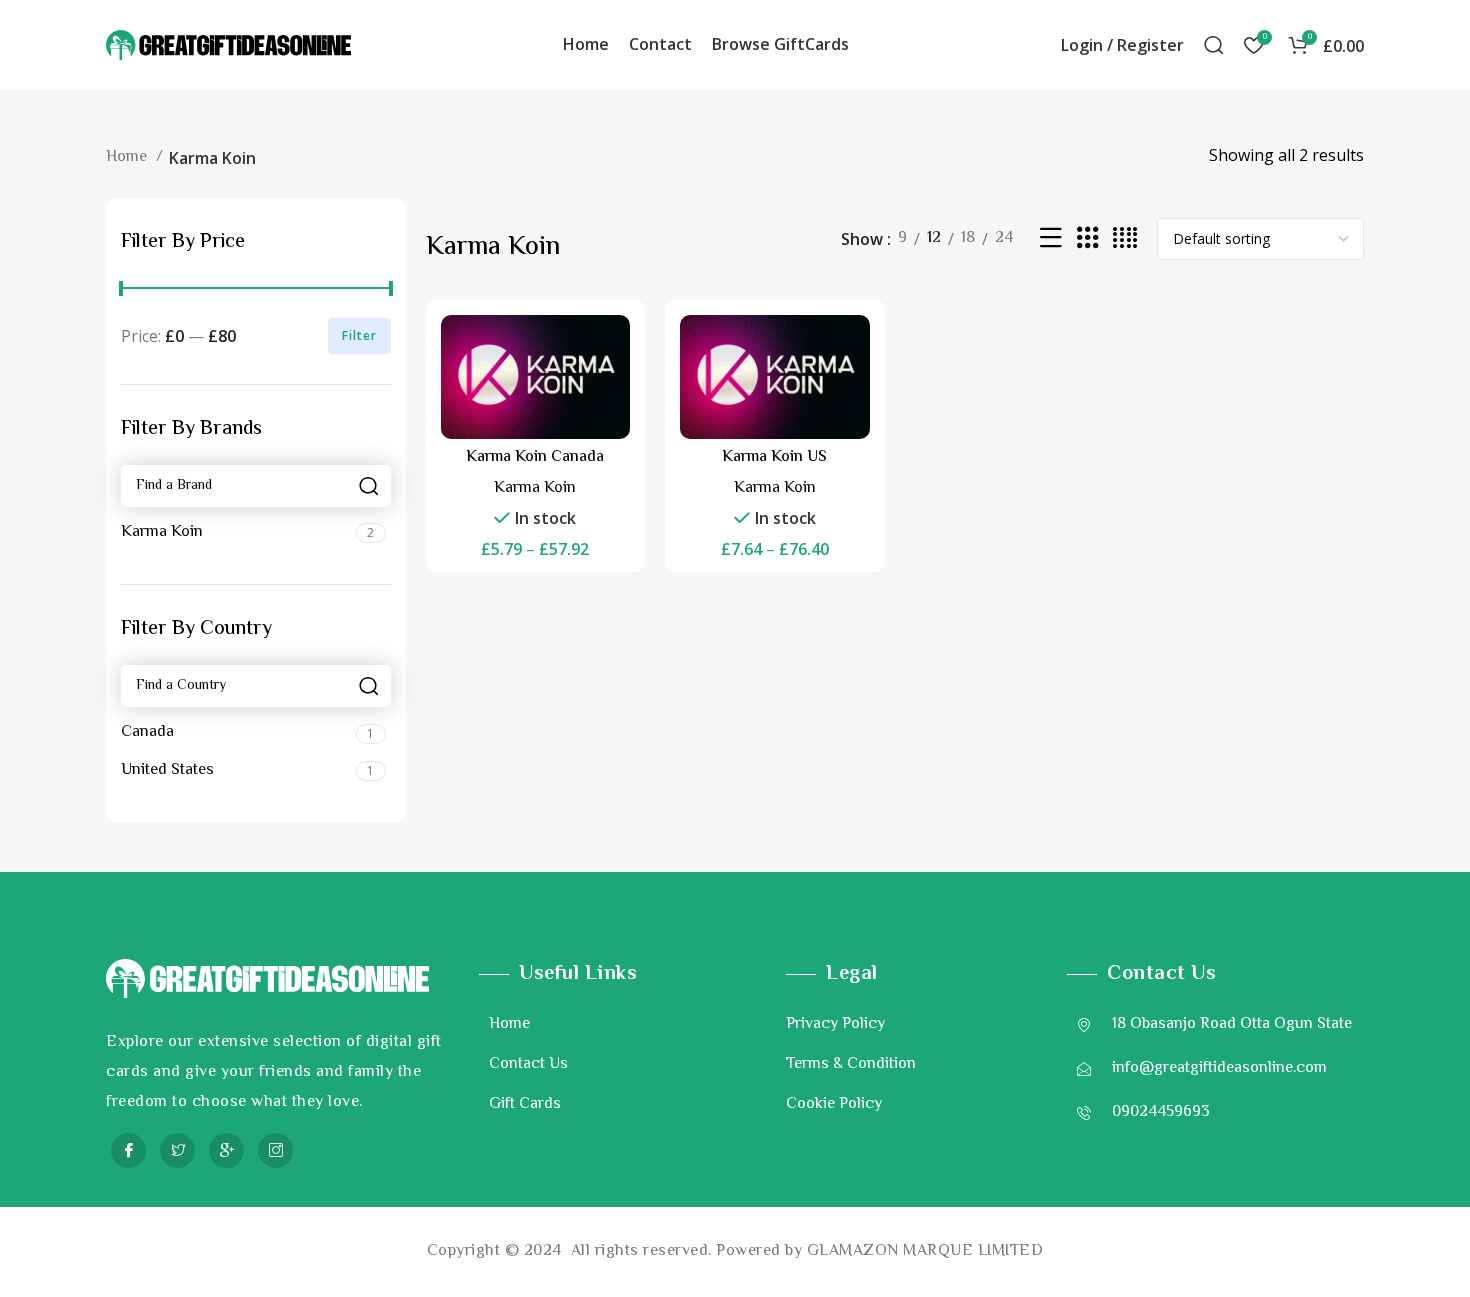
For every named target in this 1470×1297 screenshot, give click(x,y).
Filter (359, 335)
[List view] (1051, 239)
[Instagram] (275, 1150)
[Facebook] (128, 1150)
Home (128, 157)
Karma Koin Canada (535, 457)
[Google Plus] (226, 1150)
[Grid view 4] (1125, 239)
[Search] (1214, 45)
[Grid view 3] (1088, 239)
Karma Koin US (774, 457)
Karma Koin (535, 489)
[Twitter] (177, 1150)
